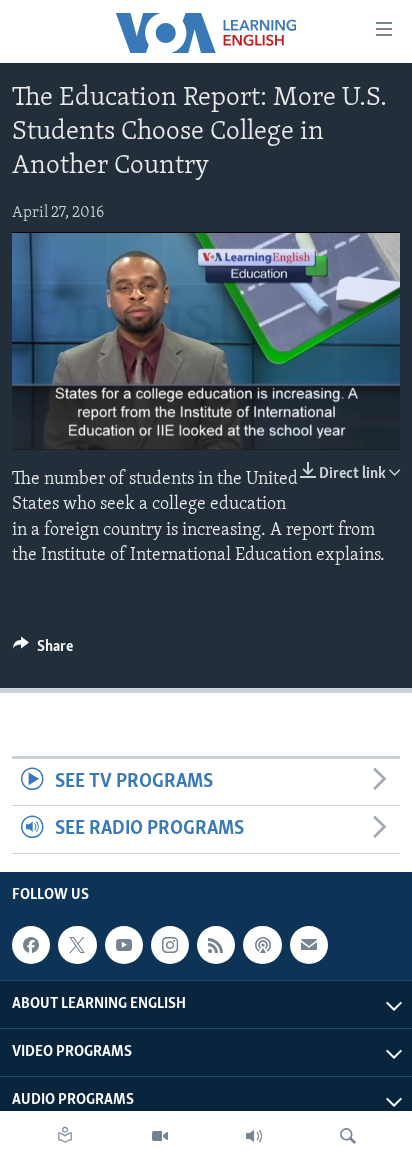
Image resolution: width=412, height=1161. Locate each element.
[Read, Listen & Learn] (65, 1136)
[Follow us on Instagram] (170, 945)
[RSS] (216, 945)
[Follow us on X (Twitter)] (77, 945)
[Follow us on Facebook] (31, 945)
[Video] (160, 1136)
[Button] (43, 651)
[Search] (348, 1136)
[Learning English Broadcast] (254, 1136)
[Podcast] (262, 945)
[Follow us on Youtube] (124, 945)
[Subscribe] (309, 945)
